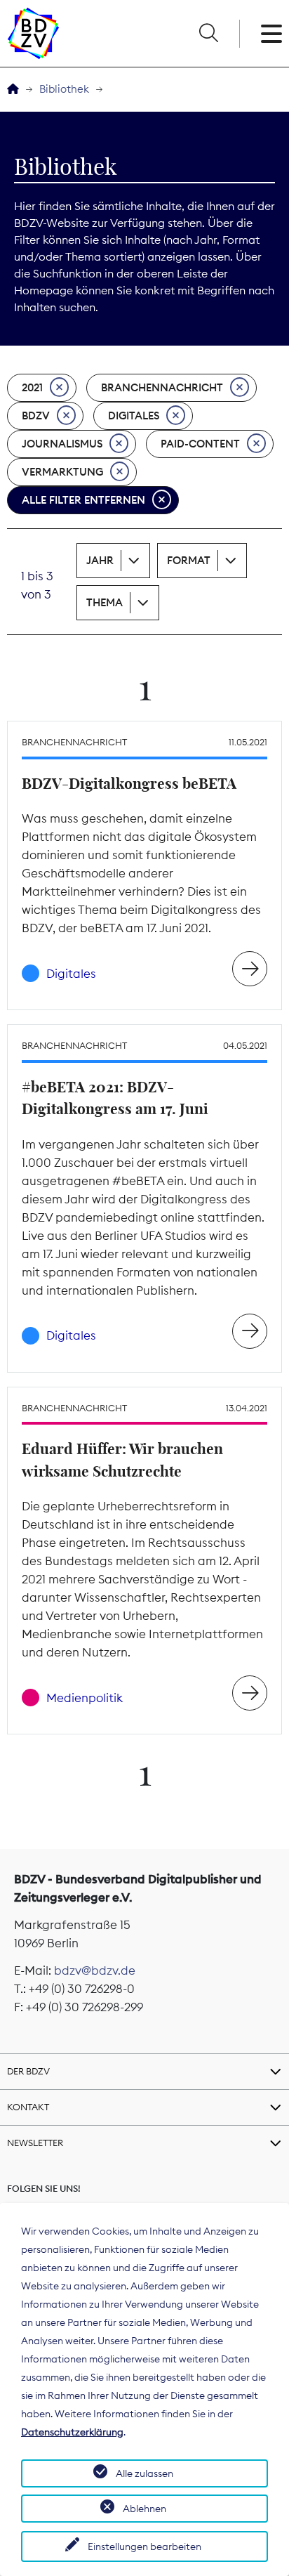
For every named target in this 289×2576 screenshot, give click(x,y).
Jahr (100, 560)
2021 (32, 387)
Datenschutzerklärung (72, 2432)
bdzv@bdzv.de (95, 1970)
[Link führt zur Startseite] (33, 33)
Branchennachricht (162, 387)
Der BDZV (28, 2071)
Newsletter (35, 2143)
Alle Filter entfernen (83, 500)
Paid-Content (200, 444)
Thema (105, 602)
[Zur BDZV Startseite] (13, 90)
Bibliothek (64, 89)
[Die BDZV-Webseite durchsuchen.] (208, 34)
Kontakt (28, 2107)
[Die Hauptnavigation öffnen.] (271, 34)
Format (189, 560)
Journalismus (62, 444)
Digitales (134, 416)
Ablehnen (144, 2509)
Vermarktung (62, 472)
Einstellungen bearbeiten (144, 2546)
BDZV (36, 416)
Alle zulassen (144, 2473)
